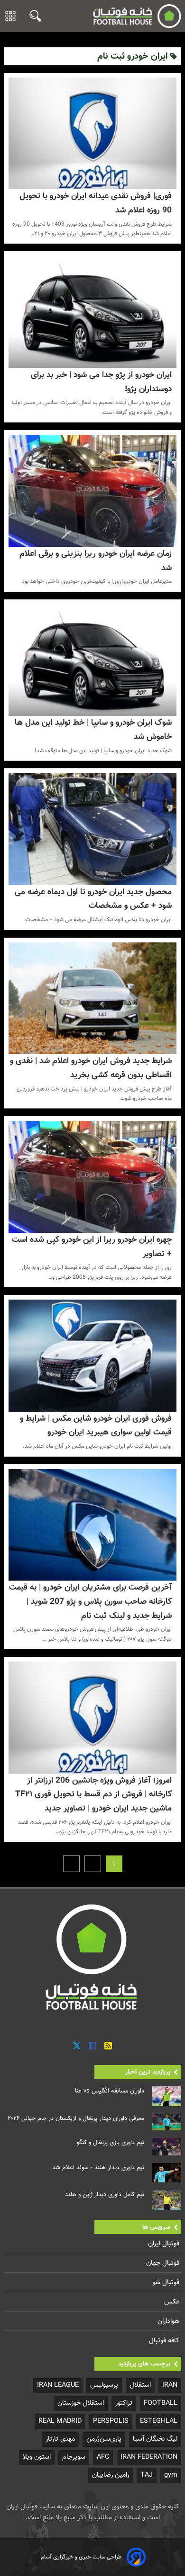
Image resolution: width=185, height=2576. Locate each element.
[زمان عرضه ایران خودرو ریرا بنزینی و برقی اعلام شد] (92, 491)
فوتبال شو (167, 2282)
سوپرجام (74, 2457)
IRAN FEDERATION (149, 2457)
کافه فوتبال (165, 2341)
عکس (173, 2302)
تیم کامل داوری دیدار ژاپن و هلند (105, 2195)
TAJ (147, 2475)
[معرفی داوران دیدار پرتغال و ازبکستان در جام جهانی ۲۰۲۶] (166, 2122)
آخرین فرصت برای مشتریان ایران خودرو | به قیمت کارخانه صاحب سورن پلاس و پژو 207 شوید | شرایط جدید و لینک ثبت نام (90, 1602)
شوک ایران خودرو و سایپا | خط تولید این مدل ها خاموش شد (93, 730)
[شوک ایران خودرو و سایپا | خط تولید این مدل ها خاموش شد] (92, 660)
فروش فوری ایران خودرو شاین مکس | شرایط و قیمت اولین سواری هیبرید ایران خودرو (96, 1426)
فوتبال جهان (164, 2263)
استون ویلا (37, 2457)
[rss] (108, 2046)
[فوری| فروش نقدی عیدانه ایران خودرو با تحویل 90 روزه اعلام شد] (92, 133)
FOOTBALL (161, 2403)
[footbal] (93, 1957)
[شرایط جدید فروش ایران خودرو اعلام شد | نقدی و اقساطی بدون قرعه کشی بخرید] (92, 998)
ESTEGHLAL (159, 2421)
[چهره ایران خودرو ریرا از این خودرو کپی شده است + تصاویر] (92, 1177)
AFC (103, 2457)
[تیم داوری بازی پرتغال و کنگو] (166, 2147)
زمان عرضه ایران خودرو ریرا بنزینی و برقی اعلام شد (96, 561)
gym (171, 2475)
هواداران (169, 2321)
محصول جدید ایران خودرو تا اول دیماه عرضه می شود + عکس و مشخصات (93, 899)
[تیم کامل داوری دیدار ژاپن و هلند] (166, 2200)
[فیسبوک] (92, 2046)
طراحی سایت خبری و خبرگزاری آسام (81, 2557)
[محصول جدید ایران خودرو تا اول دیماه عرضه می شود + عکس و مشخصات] (92, 829)
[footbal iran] (137, 16)
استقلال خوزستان (81, 2403)
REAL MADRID (60, 2421)
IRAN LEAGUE (58, 2385)
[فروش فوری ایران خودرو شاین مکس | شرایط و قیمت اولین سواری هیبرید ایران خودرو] (92, 1355)
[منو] (10, 16)
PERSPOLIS (111, 2421)
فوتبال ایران (165, 2244)
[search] (33, 16)
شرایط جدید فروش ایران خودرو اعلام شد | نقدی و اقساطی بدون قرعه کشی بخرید (91, 1068)
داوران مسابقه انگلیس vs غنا (110, 2091)
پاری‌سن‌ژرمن (104, 2439)
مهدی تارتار (60, 2439)
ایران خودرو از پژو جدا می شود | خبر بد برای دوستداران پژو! (101, 382)
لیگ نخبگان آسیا (155, 2439)
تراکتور (124, 2403)
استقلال (140, 2385)
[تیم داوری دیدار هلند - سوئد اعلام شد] (166, 2173)
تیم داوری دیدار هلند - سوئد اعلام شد (98, 2168)
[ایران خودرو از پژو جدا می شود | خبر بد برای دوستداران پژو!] (92, 312)
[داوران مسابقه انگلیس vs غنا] (166, 2096)
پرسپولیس (104, 2385)
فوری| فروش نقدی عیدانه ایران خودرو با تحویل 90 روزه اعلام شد (96, 203)
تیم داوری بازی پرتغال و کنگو (111, 2143)
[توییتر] (77, 2046)
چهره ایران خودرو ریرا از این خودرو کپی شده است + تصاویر (92, 1247)
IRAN (170, 2385)
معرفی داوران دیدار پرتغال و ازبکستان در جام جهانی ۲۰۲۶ (76, 2119)
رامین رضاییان (111, 2475)
